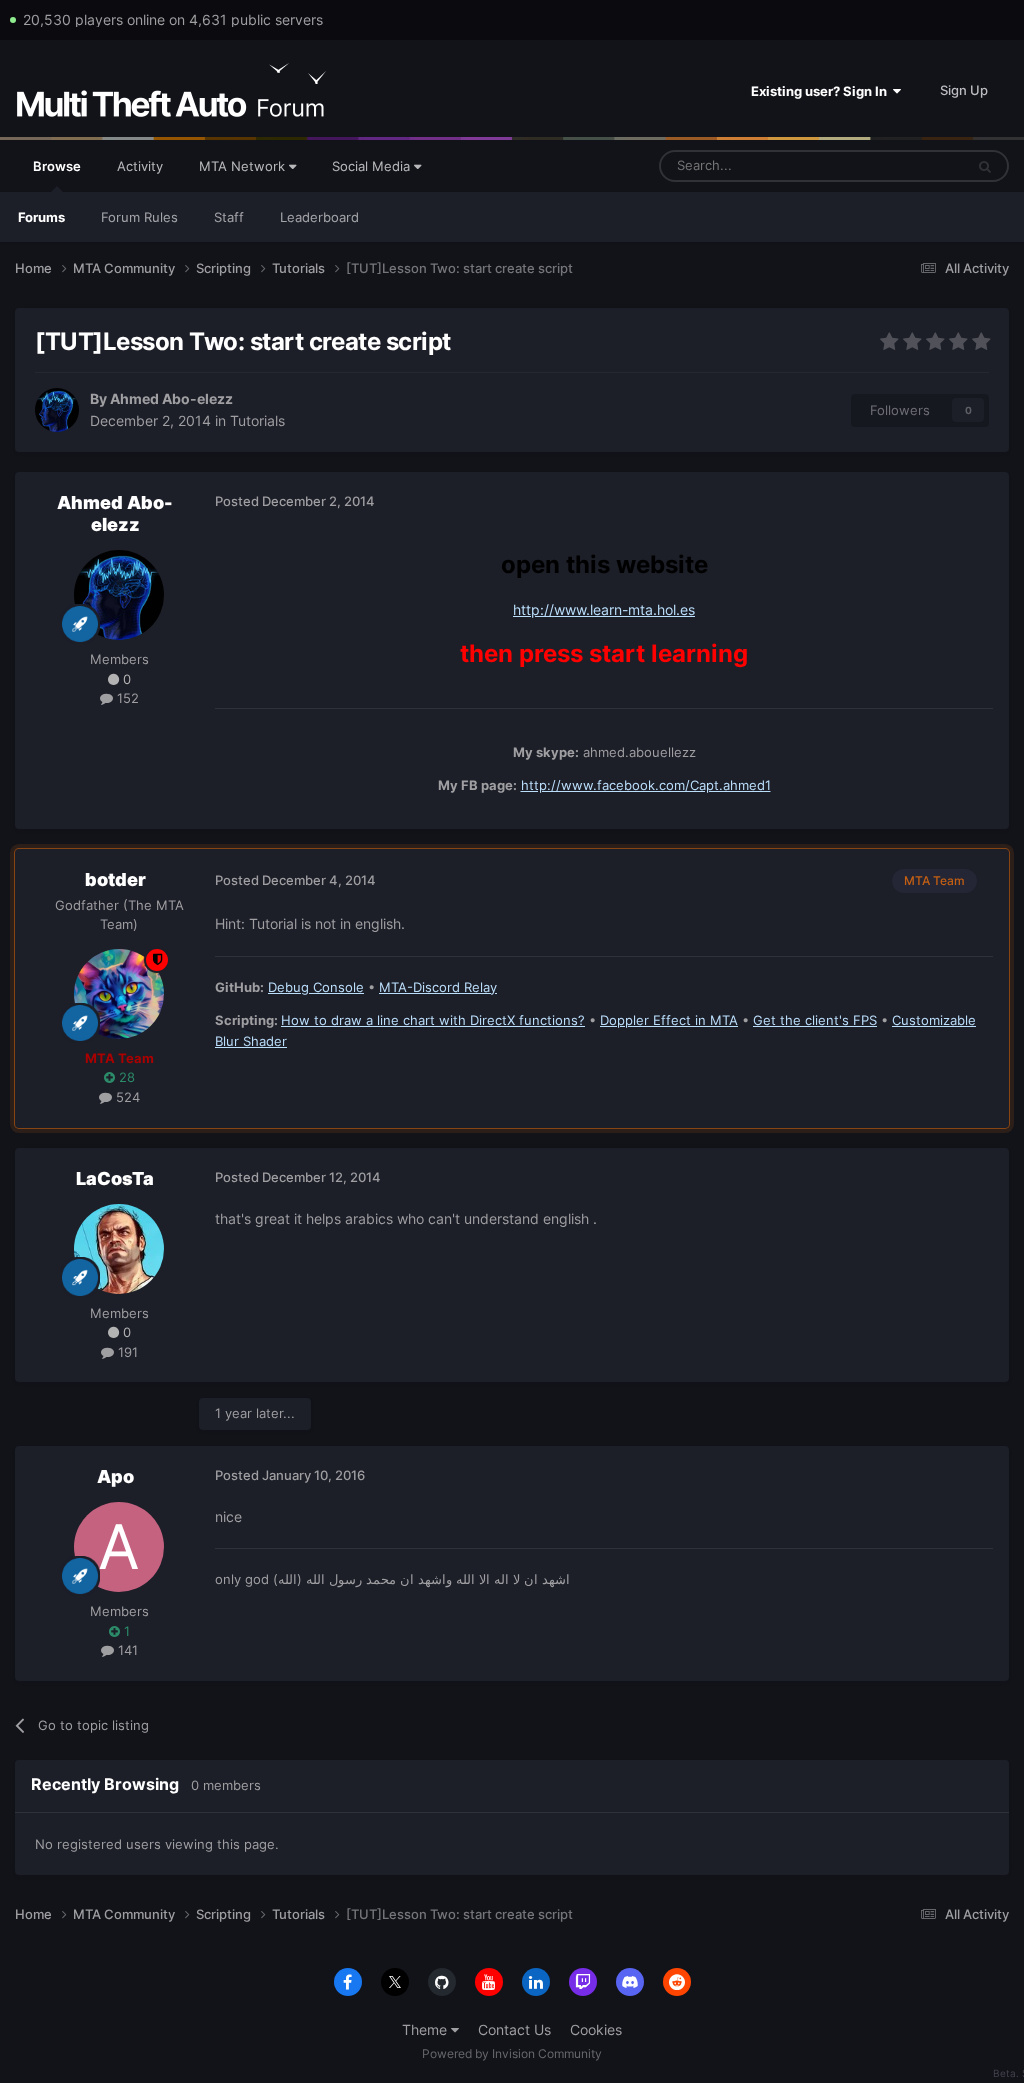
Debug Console (316, 987)
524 (126, 1097)
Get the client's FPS (815, 1020)
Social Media (373, 166)
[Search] (985, 166)
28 (125, 1077)
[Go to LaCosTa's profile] (119, 1249)
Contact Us (514, 2029)
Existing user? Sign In (822, 91)
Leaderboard (319, 217)
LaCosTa (115, 1178)
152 (126, 698)
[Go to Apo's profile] (119, 1547)
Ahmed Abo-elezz (171, 398)
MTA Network (244, 166)
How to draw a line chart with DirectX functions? (433, 1020)
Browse (57, 166)
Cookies (596, 2029)
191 (126, 1352)
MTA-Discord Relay (438, 987)
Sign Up (964, 90)
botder (115, 879)
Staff (229, 217)
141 (126, 1650)
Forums (41, 217)
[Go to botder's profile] (119, 994)
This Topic (907, 165)
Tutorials (257, 420)
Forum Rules (139, 217)
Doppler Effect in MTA (669, 1020)
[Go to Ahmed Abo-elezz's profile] (57, 410)
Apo (115, 1476)
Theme (426, 2029)
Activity (140, 166)
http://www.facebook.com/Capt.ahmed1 (646, 785)
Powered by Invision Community (512, 2053)
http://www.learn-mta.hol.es (604, 609)
